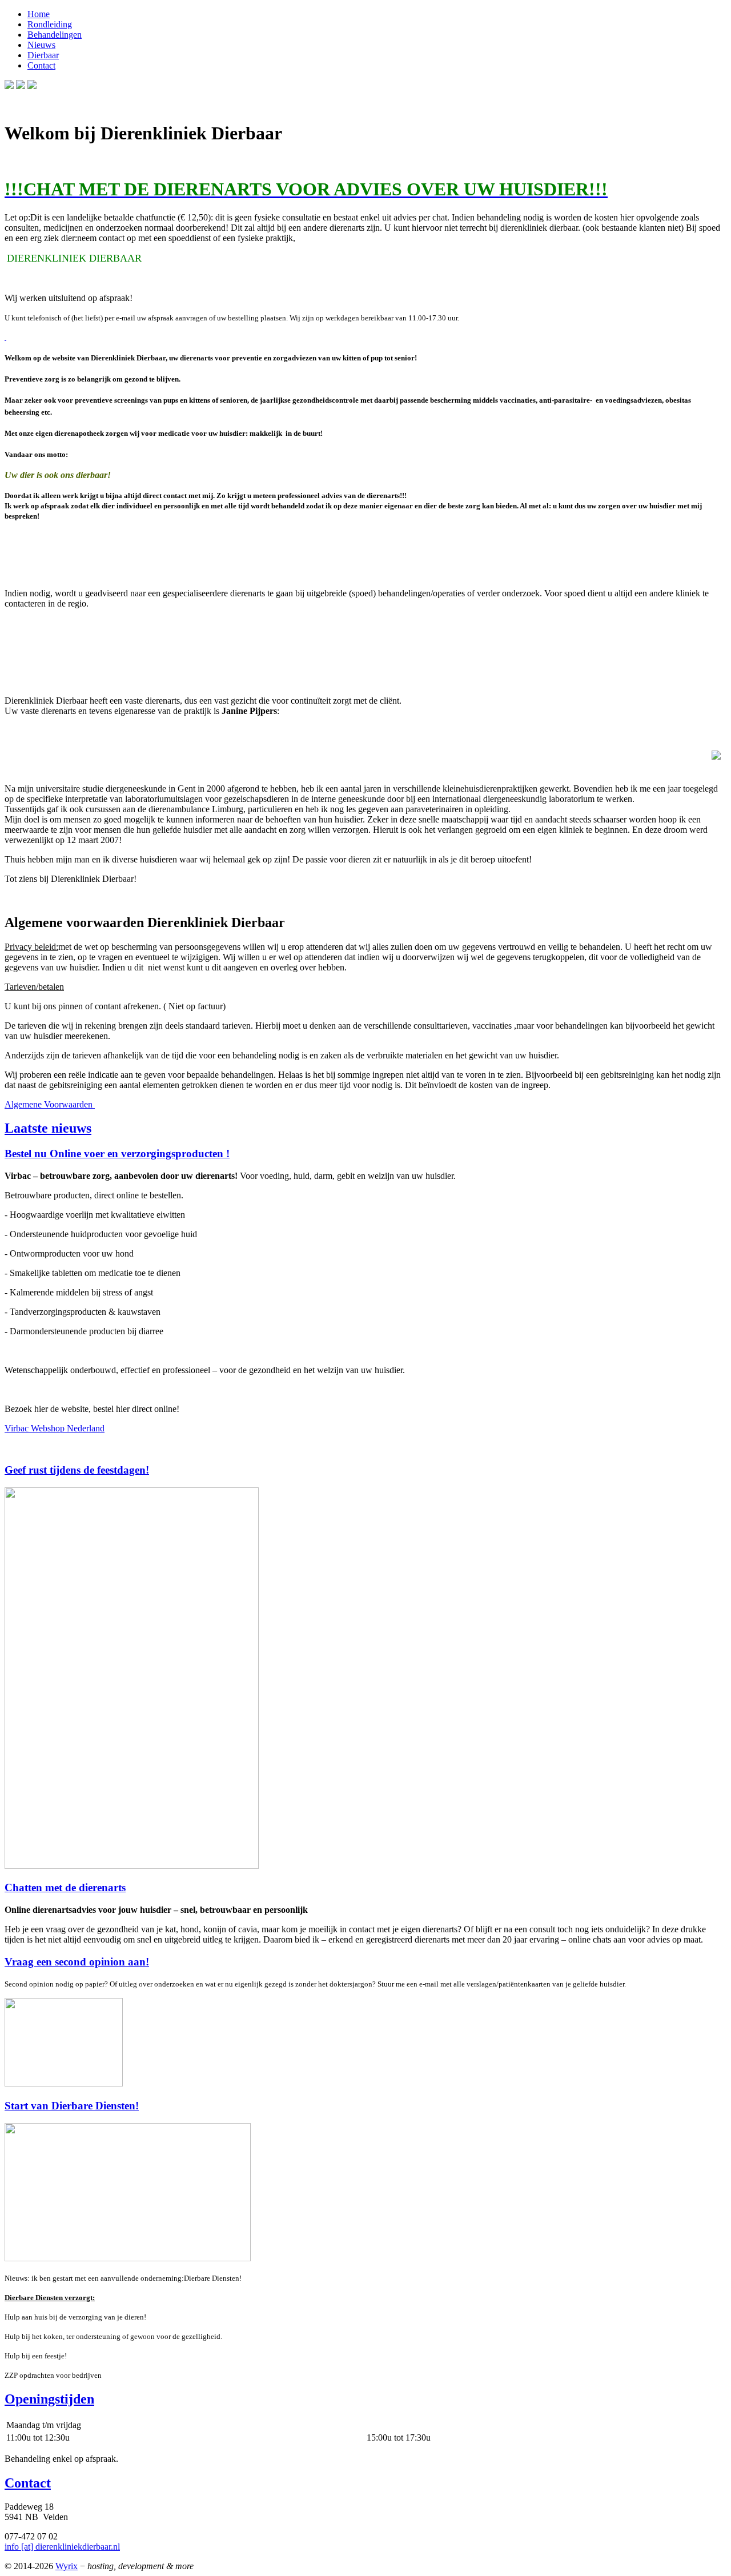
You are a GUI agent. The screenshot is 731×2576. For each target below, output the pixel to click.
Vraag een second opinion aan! (77, 1962)
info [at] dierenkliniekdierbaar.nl (62, 2547)
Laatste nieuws (48, 1128)
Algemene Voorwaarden (50, 1104)
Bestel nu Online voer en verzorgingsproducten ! (117, 1153)
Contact (41, 65)
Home (39, 14)
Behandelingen (55, 35)
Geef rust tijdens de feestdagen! (77, 1470)
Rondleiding (50, 24)
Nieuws (41, 45)
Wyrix (67, 2566)
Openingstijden (49, 2399)
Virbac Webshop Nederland (55, 1428)
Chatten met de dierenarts (65, 1887)
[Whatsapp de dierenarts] (5, 337)
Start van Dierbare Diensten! (72, 2106)
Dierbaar (43, 55)
